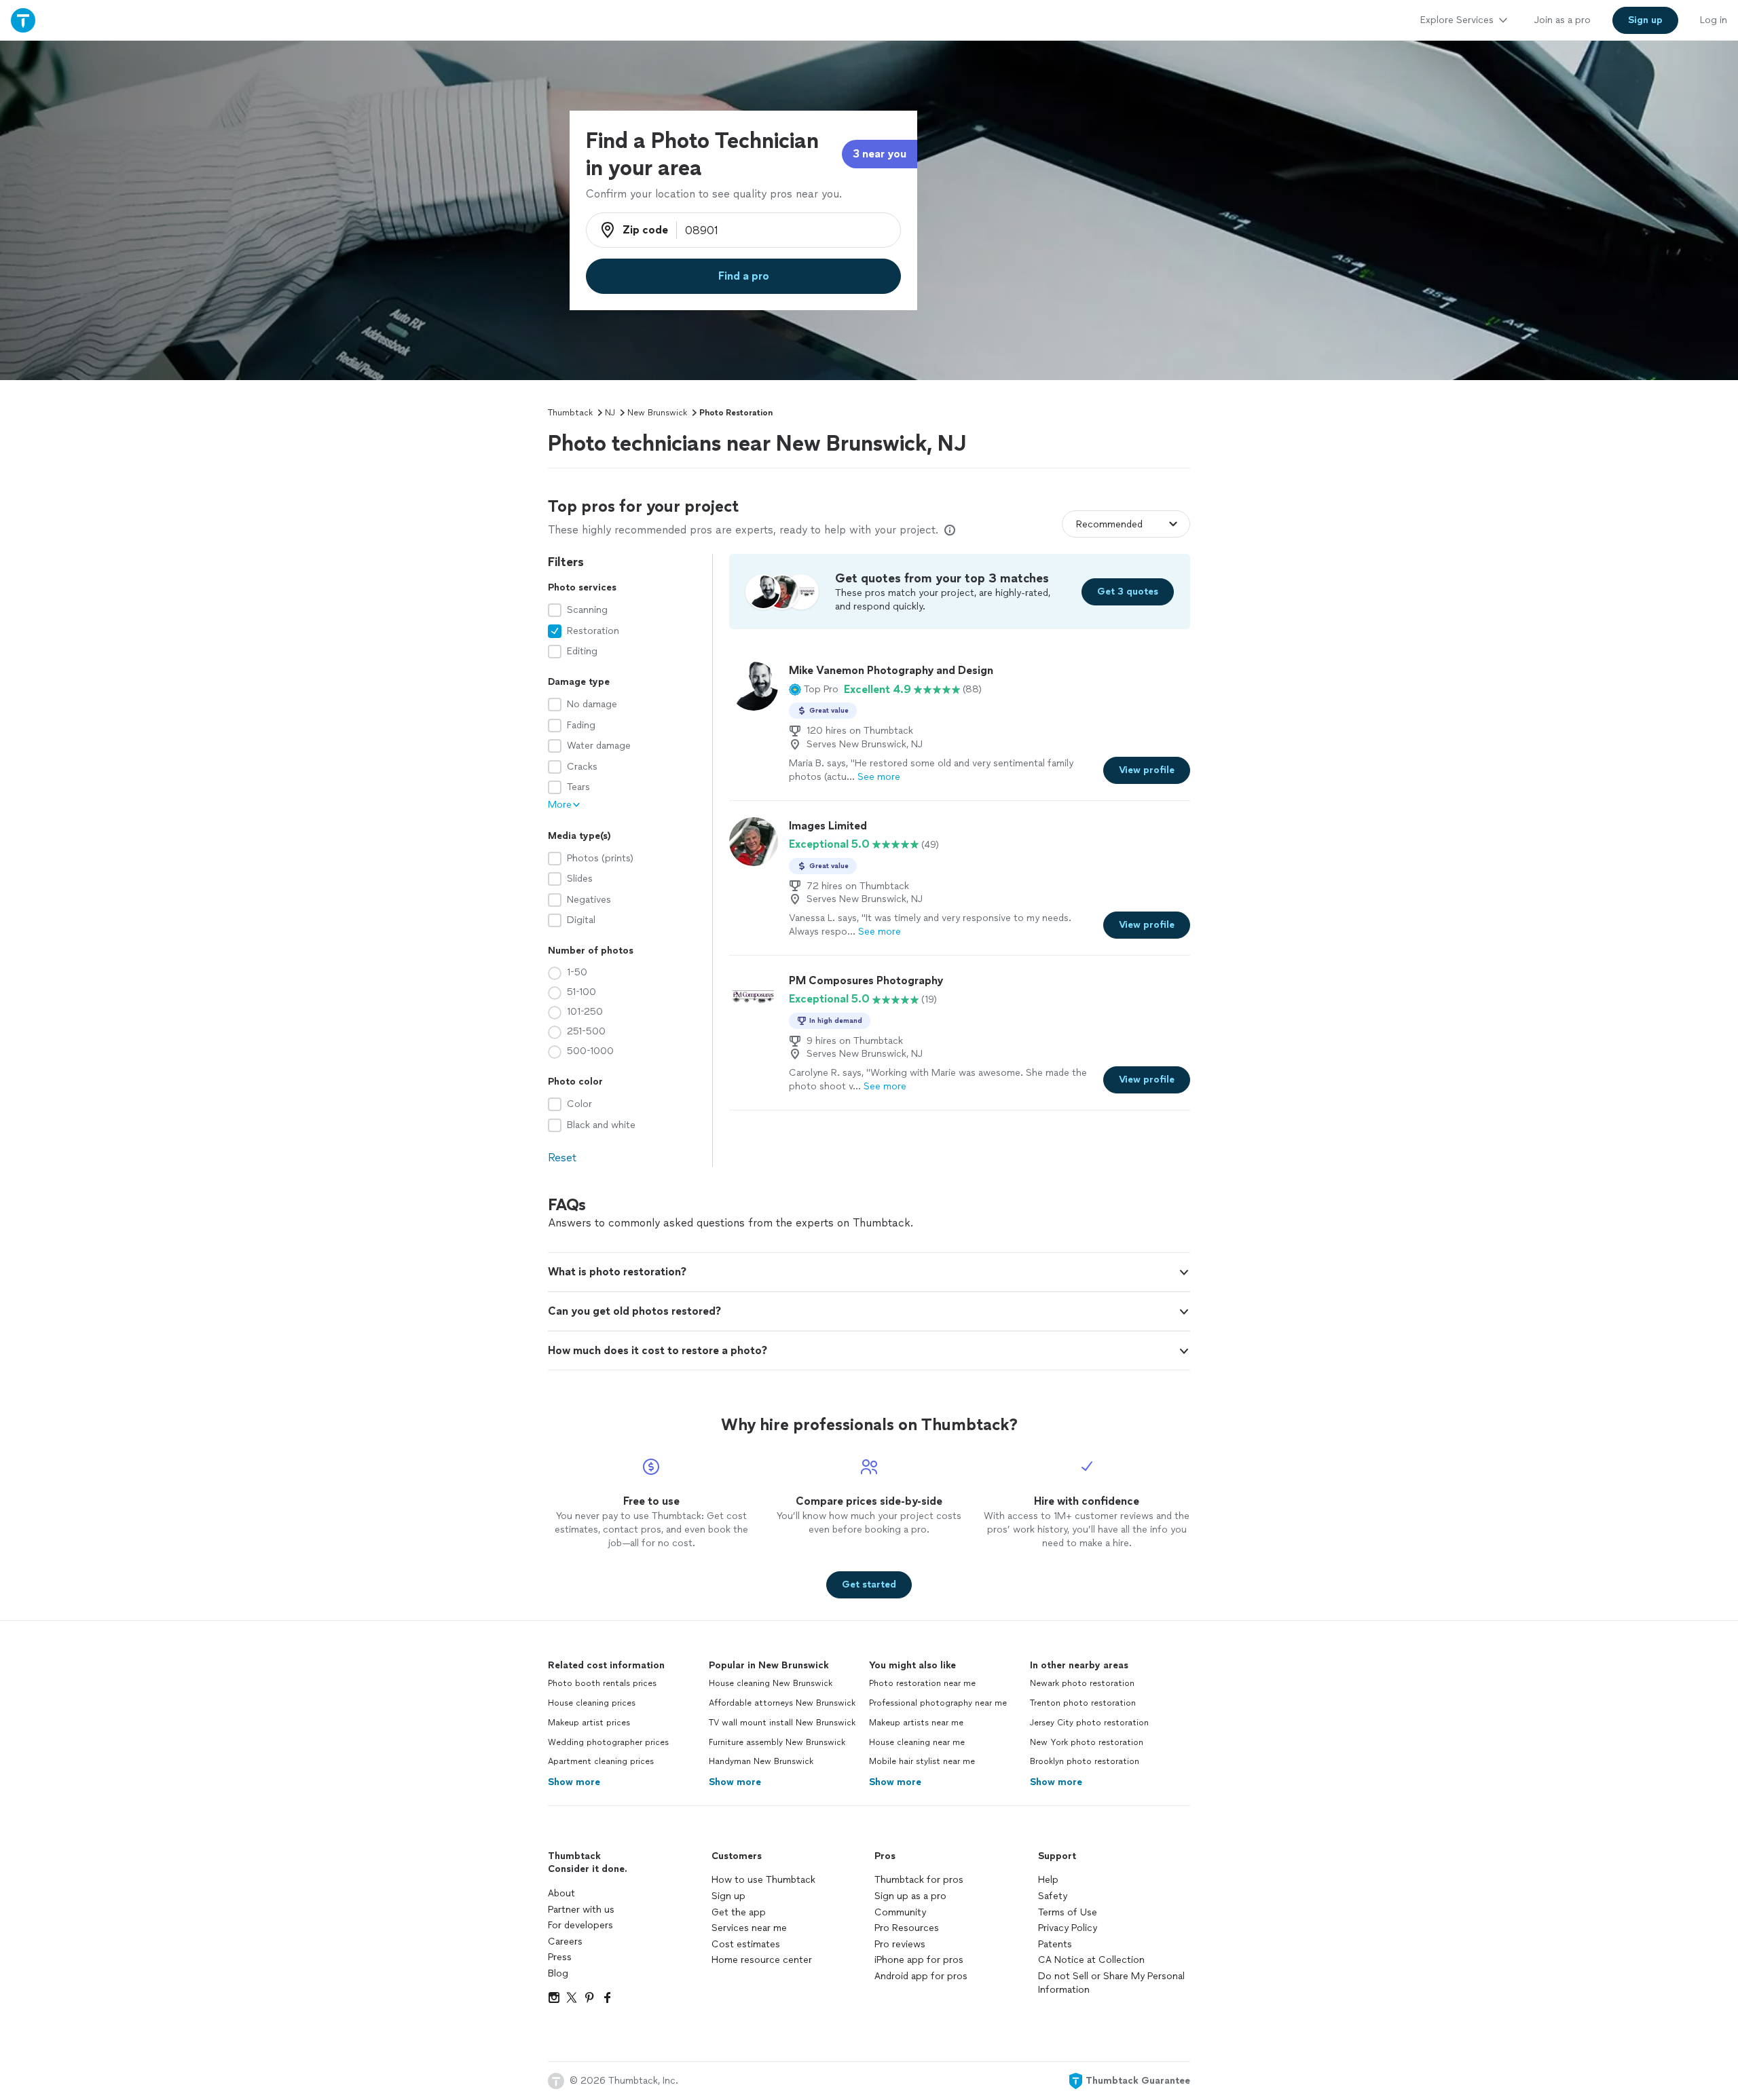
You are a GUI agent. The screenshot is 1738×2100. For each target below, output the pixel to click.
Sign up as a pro (910, 1896)
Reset (562, 1158)
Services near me (749, 1928)
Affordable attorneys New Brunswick (782, 1703)
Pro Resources (907, 1928)
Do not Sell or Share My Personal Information (1111, 1983)
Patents (1055, 1944)
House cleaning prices (592, 1703)
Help (1048, 1880)
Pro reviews (900, 1944)
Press (560, 1957)
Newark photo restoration (1082, 1683)
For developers (580, 1925)
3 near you (880, 154)
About (561, 1893)
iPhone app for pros (919, 1960)
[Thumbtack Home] (23, 20)
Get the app (739, 1912)
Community (900, 1912)
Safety (1053, 1896)
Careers (565, 1942)
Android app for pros (921, 1976)
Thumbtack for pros (919, 1880)
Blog (558, 1973)
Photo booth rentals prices (602, 1683)
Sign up (728, 1896)
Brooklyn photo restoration (1085, 1761)
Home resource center (762, 1960)
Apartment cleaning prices (601, 1761)
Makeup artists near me (916, 1723)
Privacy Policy (1068, 1928)
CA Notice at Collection (1091, 1960)
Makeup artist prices (589, 1723)
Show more (574, 1782)
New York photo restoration (1087, 1742)
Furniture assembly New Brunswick (777, 1742)
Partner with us (581, 1910)
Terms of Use (1068, 1912)
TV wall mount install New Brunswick (782, 1723)
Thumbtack (570, 413)
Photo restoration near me (922, 1683)
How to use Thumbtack (763, 1880)
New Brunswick (657, 413)
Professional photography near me (938, 1703)
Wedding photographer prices (608, 1742)
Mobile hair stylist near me (922, 1761)
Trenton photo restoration (1083, 1703)
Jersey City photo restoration (1089, 1723)
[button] (814, 690)
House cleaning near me (917, 1742)
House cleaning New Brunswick (771, 1683)
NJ (610, 413)
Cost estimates (746, 1944)
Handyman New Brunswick (761, 1761)
